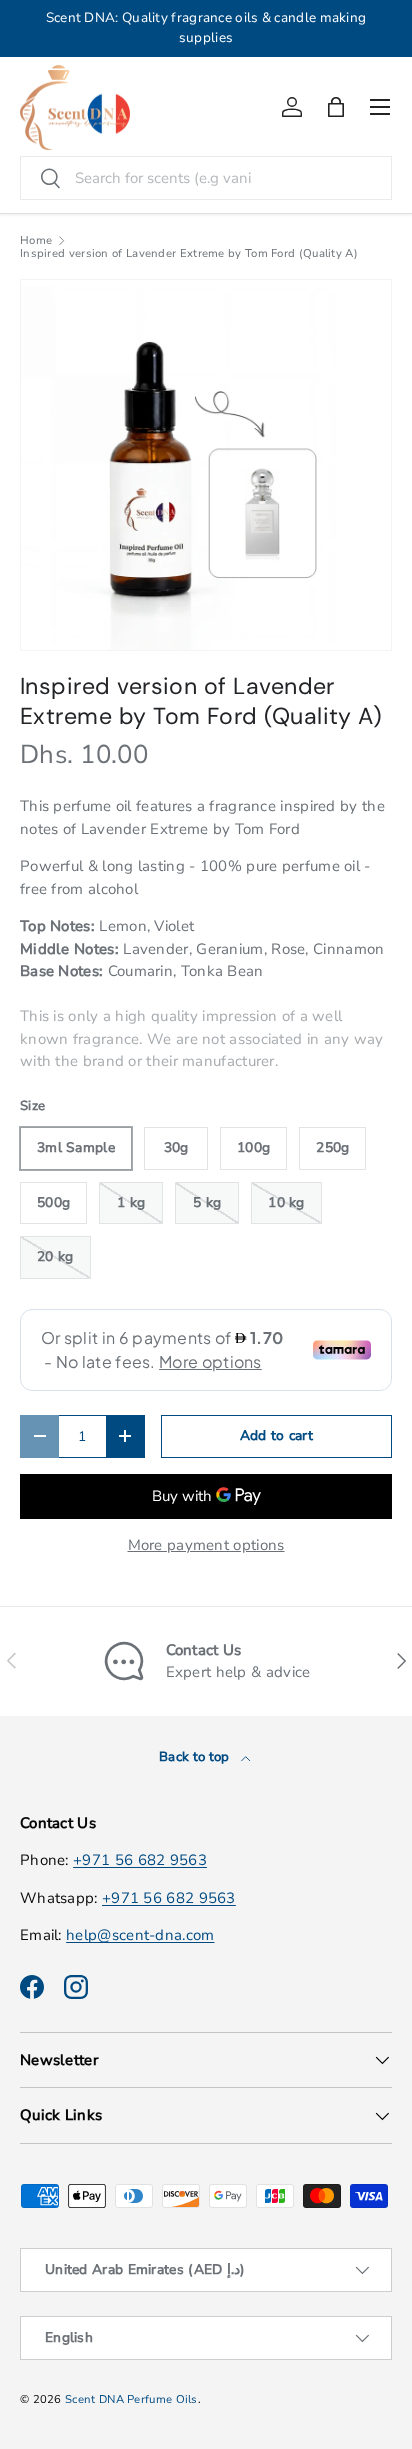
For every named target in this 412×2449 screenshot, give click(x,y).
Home (36, 240)
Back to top (196, 1757)
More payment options (206, 1545)
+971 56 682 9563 (140, 1860)
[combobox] (206, 178)
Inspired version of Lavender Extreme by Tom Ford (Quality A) (189, 253)
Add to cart (276, 1435)
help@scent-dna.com (140, 1935)
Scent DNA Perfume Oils (131, 2399)
